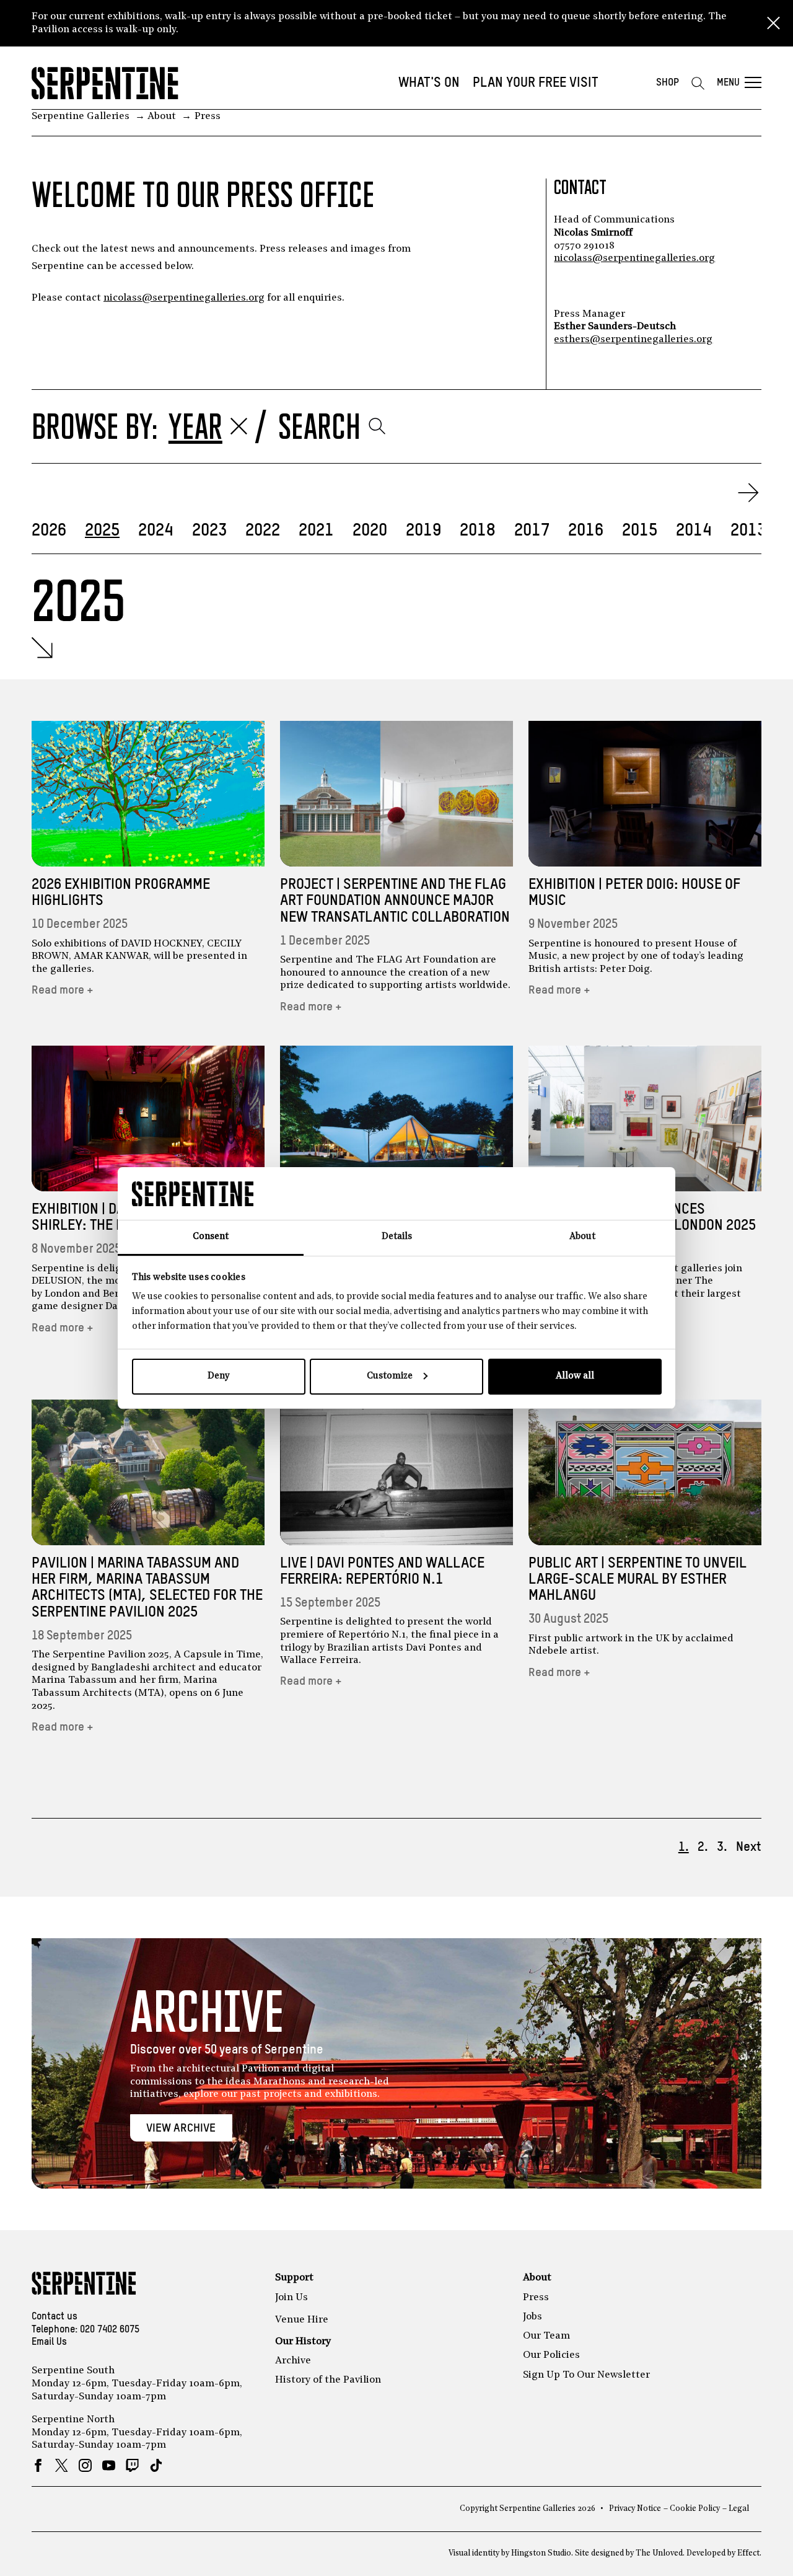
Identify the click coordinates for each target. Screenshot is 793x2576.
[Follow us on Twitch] (132, 2465)
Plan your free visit (536, 83)
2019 (423, 531)
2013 (748, 531)
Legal (739, 2509)
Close (773, 24)
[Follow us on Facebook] (38, 2465)
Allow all (575, 1376)
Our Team (546, 2336)
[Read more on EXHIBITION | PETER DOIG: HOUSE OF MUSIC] (645, 794)
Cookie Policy (695, 2509)
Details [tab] (397, 1237)
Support (294, 2278)
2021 (316, 531)
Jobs (532, 2317)
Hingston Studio (541, 2553)
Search (319, 426)
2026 (49, 531)
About (537, 2278)
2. (703, 1847)
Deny (218, 1376)
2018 (478, 531)
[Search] (698, 83)
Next (749, 1847)
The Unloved (659, 2553)
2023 (209, 531)
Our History (303, 2342)
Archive (293, 2361)
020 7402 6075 (110, 2330)
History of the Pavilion (328, 2380)
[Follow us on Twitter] (62, 2465)
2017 (532, 531)
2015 (640, 531)
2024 (156, 531)
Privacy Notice (635, 2509)
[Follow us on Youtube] (109, 2465)
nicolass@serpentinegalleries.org (184, 298)
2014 (694, 531)
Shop (668, 83)
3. (722, 1847)
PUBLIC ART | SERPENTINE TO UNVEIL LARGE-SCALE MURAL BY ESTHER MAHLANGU (637, 1580)
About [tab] (582, 1237)
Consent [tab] (211, 1237)
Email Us (49, 2342)
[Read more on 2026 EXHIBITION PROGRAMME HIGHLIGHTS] (148, 794)
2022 (263, 531)
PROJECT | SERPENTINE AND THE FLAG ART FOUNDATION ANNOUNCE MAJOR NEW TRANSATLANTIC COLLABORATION (395, 901)
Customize (390, 1376)
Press (536, 2298)
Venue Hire (302, 2320)
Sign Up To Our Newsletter (586, 2375)
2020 (370, 531)
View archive (181, 2128)
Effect (748, 2553)
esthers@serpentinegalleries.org (633, 340)
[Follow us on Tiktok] (156, 2465)
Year (195, 426)
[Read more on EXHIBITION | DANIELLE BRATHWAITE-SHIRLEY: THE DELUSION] (148, 1118)
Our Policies (551, 2355)
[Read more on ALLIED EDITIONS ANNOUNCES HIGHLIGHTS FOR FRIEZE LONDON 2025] (645, 1118)
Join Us (291, 2298)
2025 (102, 531)
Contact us (55, 2317)
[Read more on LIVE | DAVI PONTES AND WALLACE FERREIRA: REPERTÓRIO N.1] (396, 1472)
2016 (586, 531)
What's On (429, 83)
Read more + (63, 990)
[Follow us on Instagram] (85, 2465)
